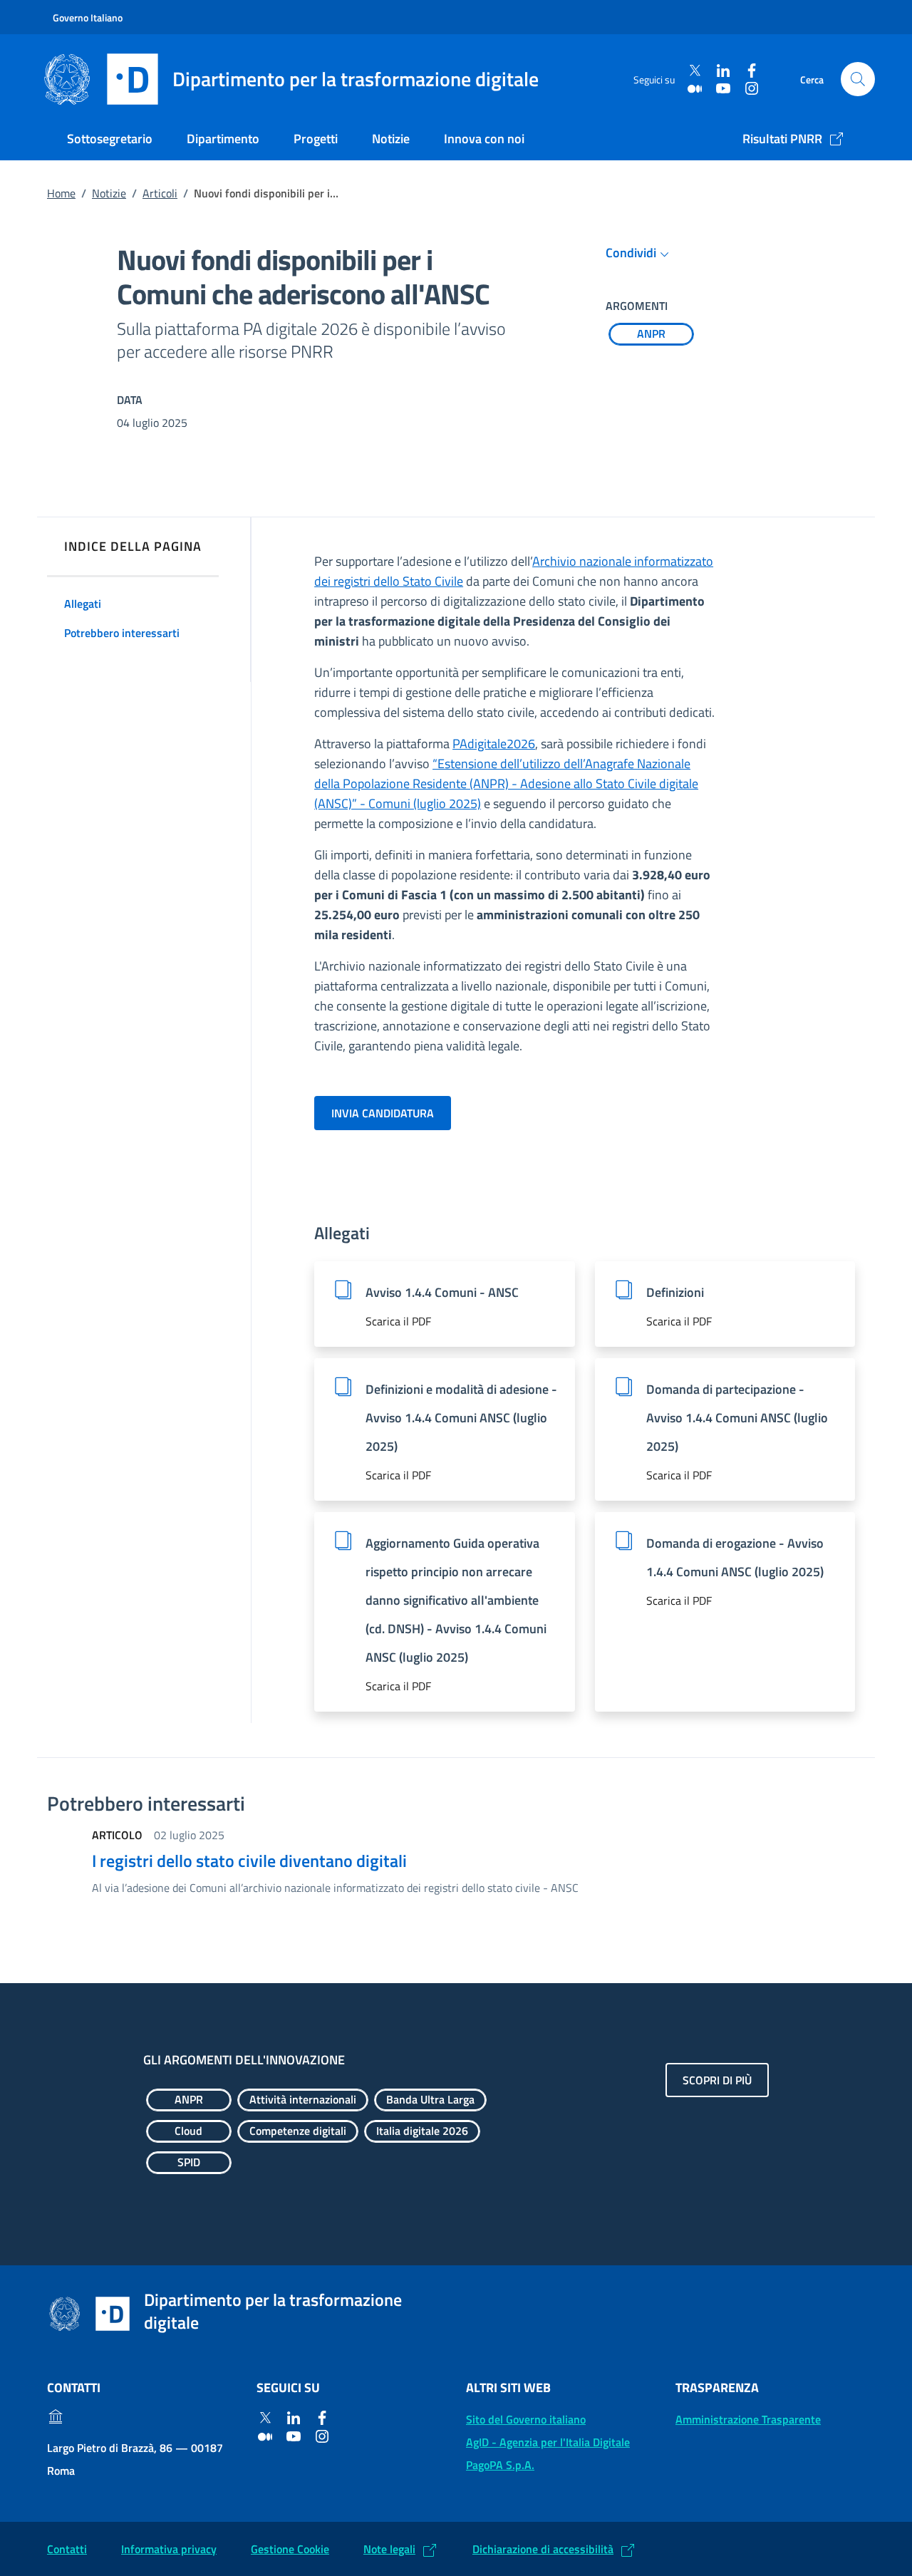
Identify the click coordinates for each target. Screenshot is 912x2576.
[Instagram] (752, 88)
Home (61, 193)
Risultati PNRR (782, 139)
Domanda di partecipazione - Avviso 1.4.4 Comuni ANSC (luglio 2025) (737, 1418)
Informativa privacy (169, 2549)
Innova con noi (484, 139)
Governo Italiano (88, 17)
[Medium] (695, 88)
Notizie (391, 139)
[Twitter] (695, 71)
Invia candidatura (383, 1113)
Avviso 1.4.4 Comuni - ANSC (442, 1292)
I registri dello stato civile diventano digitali (249, 1861)
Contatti (67, 2549)
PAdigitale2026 (494, 744)
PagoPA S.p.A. (500, 2465)
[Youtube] (723, 88)
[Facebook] (752, 71)
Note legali (389, 2549)
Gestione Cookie (290, 2549)
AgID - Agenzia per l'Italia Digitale (548, 2442)
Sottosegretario (110, 139)
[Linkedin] (723, 71)
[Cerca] (858, 79)
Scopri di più (717, 2080)
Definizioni (675, 1292)
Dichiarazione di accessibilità (543, 2549)
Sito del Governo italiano (526, 2419)
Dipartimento (223, 139)
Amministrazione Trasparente (748, 2419)
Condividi (631, 253)
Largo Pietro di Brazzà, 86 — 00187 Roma (135, 2459)
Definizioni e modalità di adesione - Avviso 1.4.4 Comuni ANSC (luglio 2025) (461, 1418)
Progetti (316, 139)
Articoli (160, 193)
